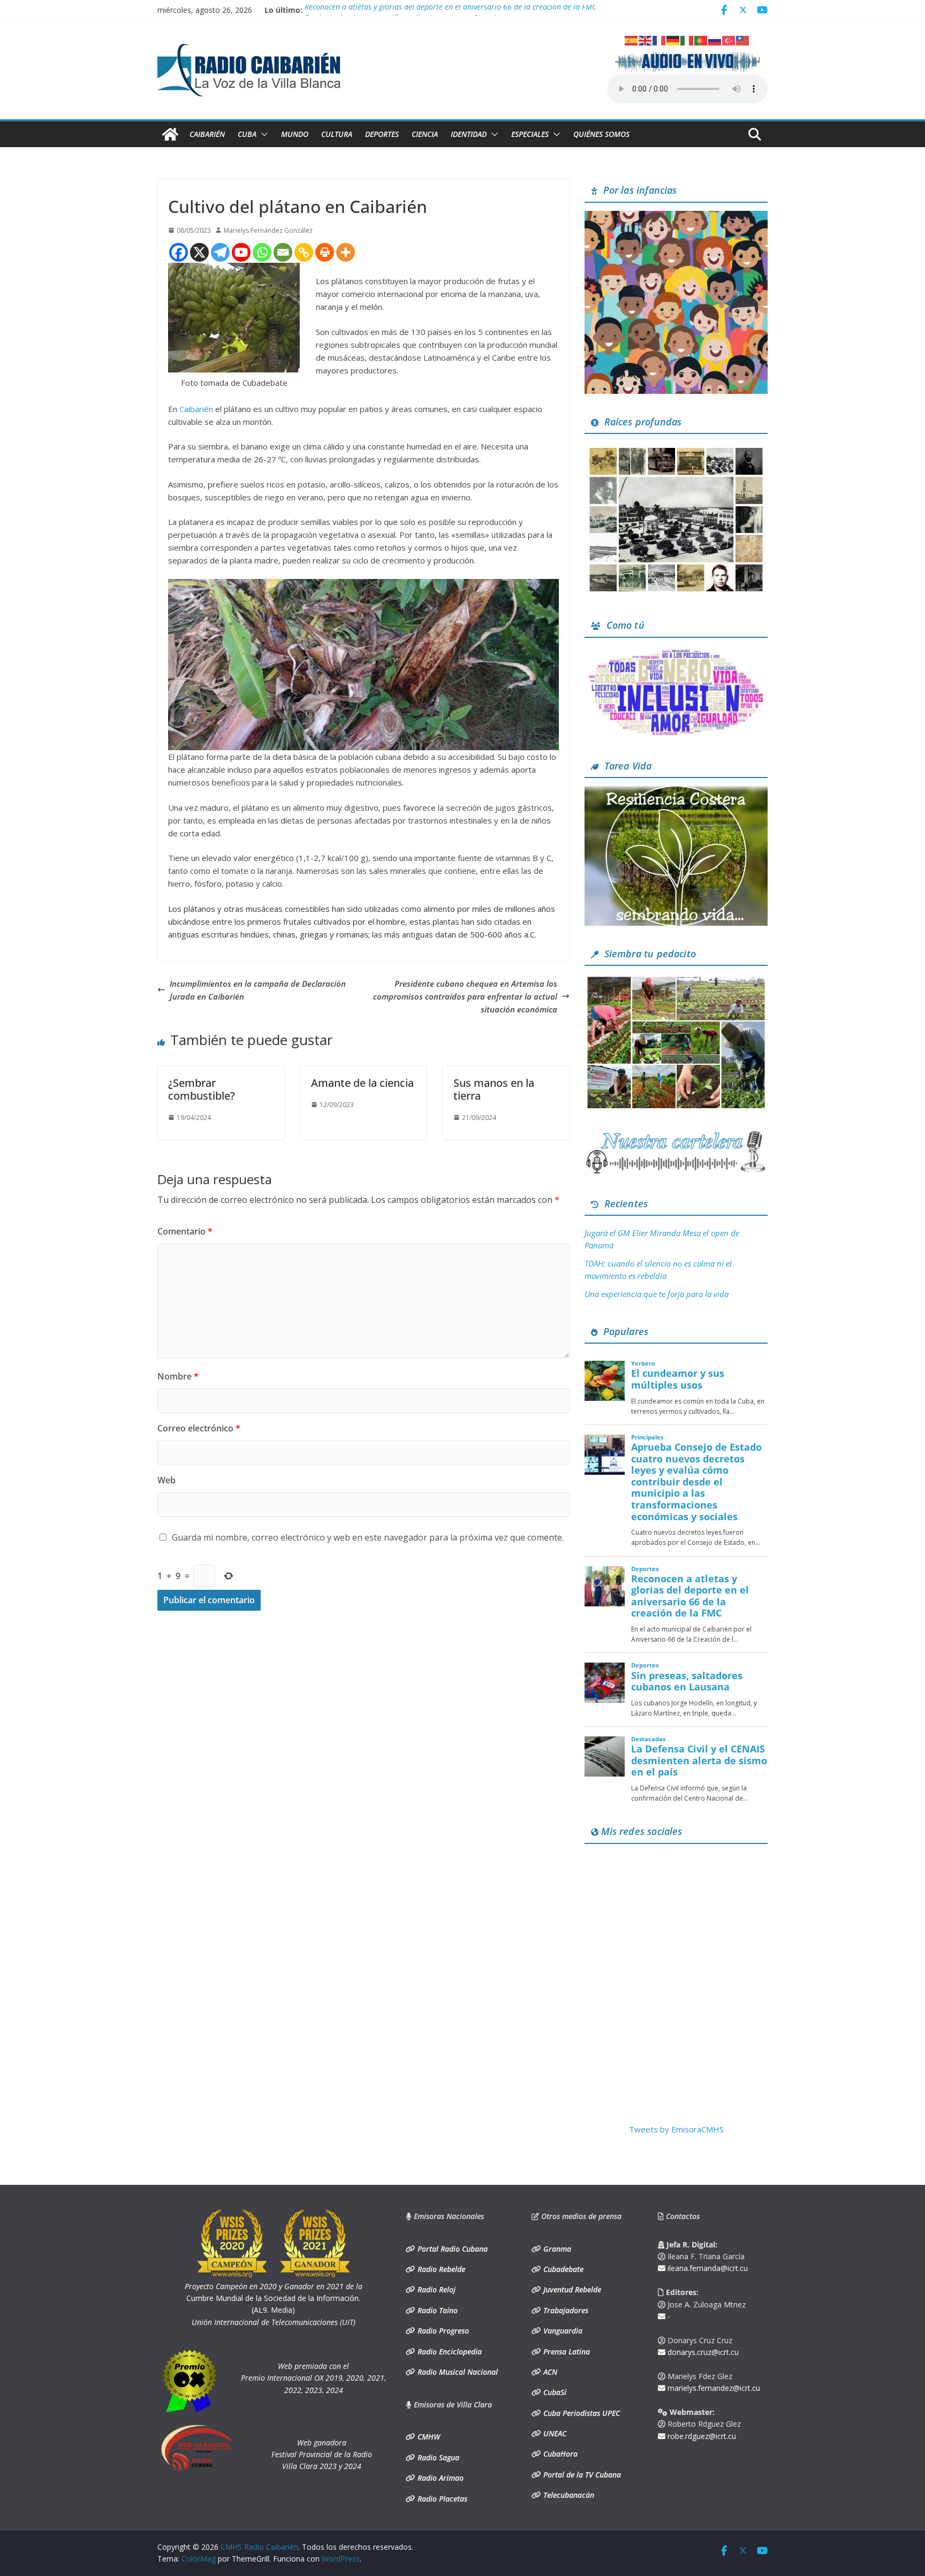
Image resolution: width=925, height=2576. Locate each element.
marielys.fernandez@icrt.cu (713, 2388)
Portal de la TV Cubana (581, 2475)
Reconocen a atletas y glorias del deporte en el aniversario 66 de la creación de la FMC (450, 10)
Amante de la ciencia (362, 1083)
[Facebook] (179, 252)
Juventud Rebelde (571, 2289)
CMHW (428, 2437)
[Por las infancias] (676, 217)
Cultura (337, 134)
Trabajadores (565, 2310)
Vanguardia (562, 2331)
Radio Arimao (439, 2478)
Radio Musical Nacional (457, 2372)
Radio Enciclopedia (449, 2352)
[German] (673, 40)
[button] (262, 134)
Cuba (247, 134)
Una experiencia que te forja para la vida (657, 1294)
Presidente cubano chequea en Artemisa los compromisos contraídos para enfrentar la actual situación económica (465, 996)
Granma (556, 2249)
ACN (549, 2372)
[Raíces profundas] (676, 448)
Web (166, 1480)
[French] (659, 40)
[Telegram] (220, 252)
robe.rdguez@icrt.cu (701, 2436)
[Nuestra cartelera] (676, 1134)
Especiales (530, 134)
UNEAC (554, 2433)
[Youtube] (241, 252)
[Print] (325, 252)
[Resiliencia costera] (676, 792)
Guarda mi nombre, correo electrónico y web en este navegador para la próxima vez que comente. (368, 1537)
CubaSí (554, 2392)
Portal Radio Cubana (452, 2249)
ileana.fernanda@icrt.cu (707, 2268)
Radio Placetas (441, 2499)
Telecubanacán (568, 2495)
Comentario (185, 1231)
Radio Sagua (437, 2457)
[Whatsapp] (262, 252)
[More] (346, 252)
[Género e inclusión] (676, 652)
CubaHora (559, 2454)
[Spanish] (632, 40)
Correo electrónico (199, 1428)
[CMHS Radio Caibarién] (170, 134)
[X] (199, 252)
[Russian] (715, 40)
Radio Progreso (442, 2331)
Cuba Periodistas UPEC (581, 2413)
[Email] (283, 252)
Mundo (295, 134)
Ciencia (425, 134)
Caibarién (207, 134)
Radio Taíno (437, 2310)
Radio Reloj (435, 2289)
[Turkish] (729, 40)
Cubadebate (562, 2269)
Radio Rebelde (440, 2269)
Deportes (382, 134)
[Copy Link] (304, 252)
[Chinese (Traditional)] (743, 40)
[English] (646, 40)
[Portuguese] (701, 40)
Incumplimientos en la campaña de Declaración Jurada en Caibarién (258, 990)
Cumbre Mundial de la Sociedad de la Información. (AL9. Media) (274, 2298)
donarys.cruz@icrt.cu (702, 2352)
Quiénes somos (601, 134)
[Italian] (687, 40)
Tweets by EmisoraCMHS (676, 2129)
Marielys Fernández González (268, 230)
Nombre (178, 1376)
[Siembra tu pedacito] (676, 980)
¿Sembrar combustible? (202, 1089)
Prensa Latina (566, 2352)
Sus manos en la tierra (494, 1089)
